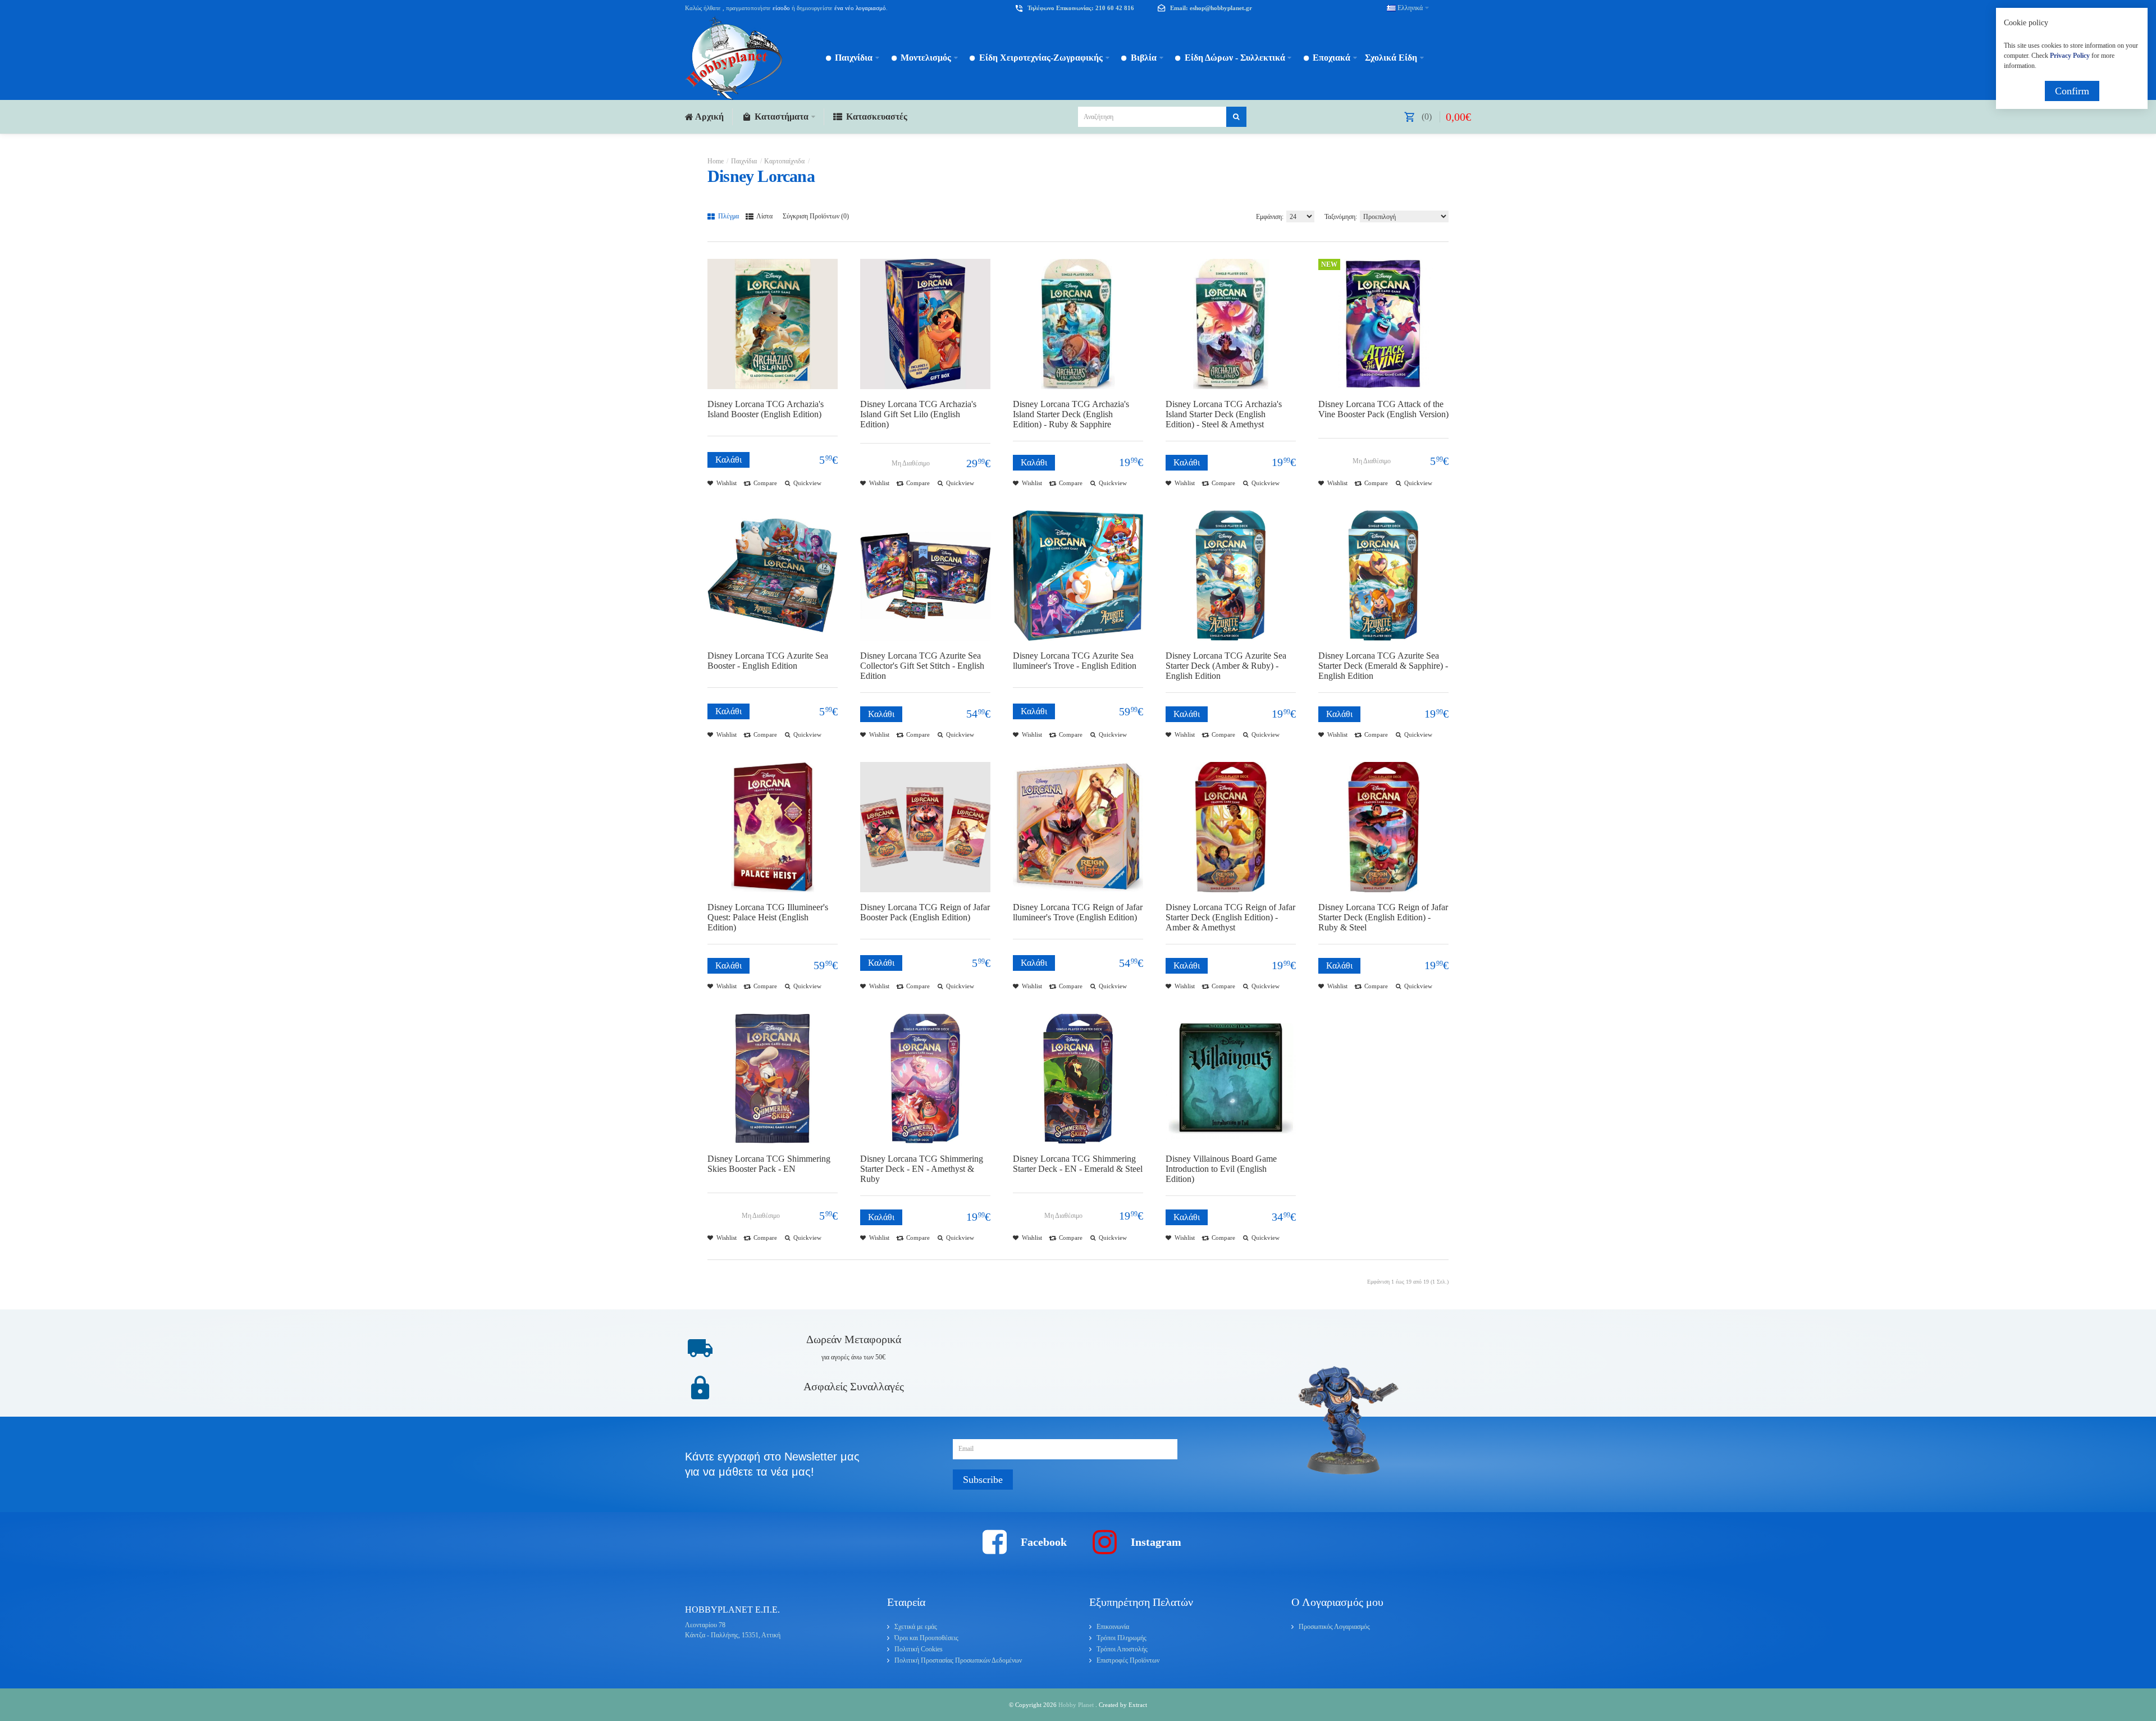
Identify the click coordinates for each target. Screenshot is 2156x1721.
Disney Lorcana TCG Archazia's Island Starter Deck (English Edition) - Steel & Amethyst (1224, 414)
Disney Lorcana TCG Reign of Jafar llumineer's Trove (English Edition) (1078, 912)
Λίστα (764, 216)
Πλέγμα (728, 216)
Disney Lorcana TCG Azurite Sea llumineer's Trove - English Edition (1075, 661)
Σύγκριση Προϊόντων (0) (816, 216)
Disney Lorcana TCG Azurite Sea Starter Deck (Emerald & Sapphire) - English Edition (1383, 666)
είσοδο (781, 8)
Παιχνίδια (744, 161)
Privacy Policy (2070, 56)
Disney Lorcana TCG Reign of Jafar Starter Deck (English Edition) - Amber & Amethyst (1230, 917)
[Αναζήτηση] (1236, 117)
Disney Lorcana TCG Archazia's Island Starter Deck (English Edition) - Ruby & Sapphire (1071, 414)
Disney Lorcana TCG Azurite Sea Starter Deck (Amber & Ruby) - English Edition (1226, 666)
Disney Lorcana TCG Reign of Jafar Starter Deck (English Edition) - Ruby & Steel (1383, 917)
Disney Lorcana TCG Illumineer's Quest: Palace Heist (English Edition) (768, 917)
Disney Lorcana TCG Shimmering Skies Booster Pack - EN (769, 1164)
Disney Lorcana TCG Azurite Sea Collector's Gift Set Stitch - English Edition (922, 666)
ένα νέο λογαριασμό (859, 8)
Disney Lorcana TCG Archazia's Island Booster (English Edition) (766, 409)
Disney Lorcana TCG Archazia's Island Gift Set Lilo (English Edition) (918, 414)
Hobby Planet (1077, 1705)
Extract (1138, 1705)
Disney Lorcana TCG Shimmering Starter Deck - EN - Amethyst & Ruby (922, 1169)
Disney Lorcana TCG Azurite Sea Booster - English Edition (768, 661)
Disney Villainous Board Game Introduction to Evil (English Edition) (1221, 1169)
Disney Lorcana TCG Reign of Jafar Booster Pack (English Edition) (925, 912)
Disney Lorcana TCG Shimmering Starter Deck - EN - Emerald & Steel (1078, 1164)
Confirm (2072, 91)
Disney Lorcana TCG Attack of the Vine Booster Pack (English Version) (1383, 409)
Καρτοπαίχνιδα (784, 161)
